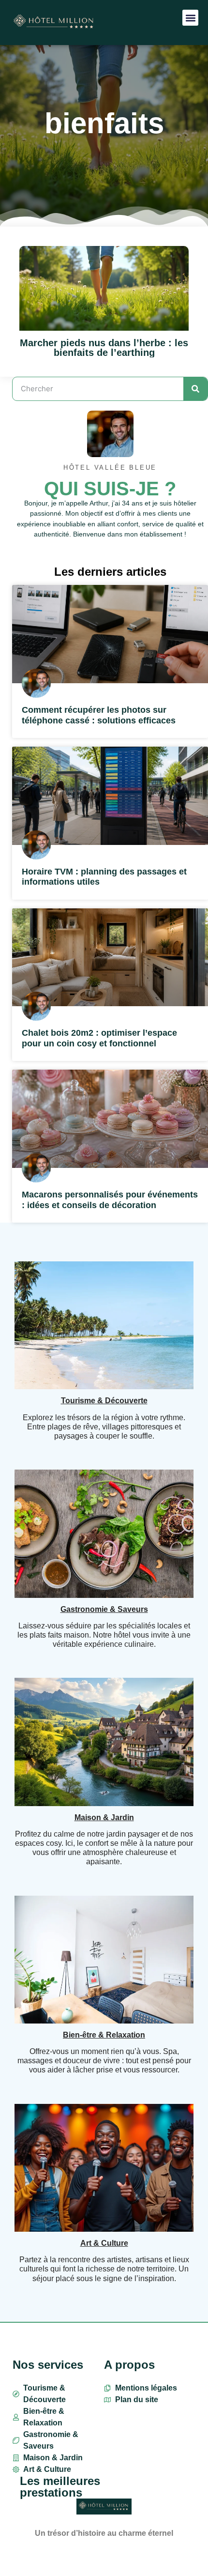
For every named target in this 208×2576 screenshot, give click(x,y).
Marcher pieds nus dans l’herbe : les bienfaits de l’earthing (104, 348)
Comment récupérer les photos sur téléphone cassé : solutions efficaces (99, 715)
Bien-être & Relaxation (104, 2035)
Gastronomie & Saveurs (104, 1609)
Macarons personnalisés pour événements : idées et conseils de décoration (110, 1200)
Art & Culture (104, 2243)
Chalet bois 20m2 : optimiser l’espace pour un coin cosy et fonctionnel (99, 1038)
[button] (190, 18)
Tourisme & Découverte (104, 1401)
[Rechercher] (195, 389)
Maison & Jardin (104, 1817)
